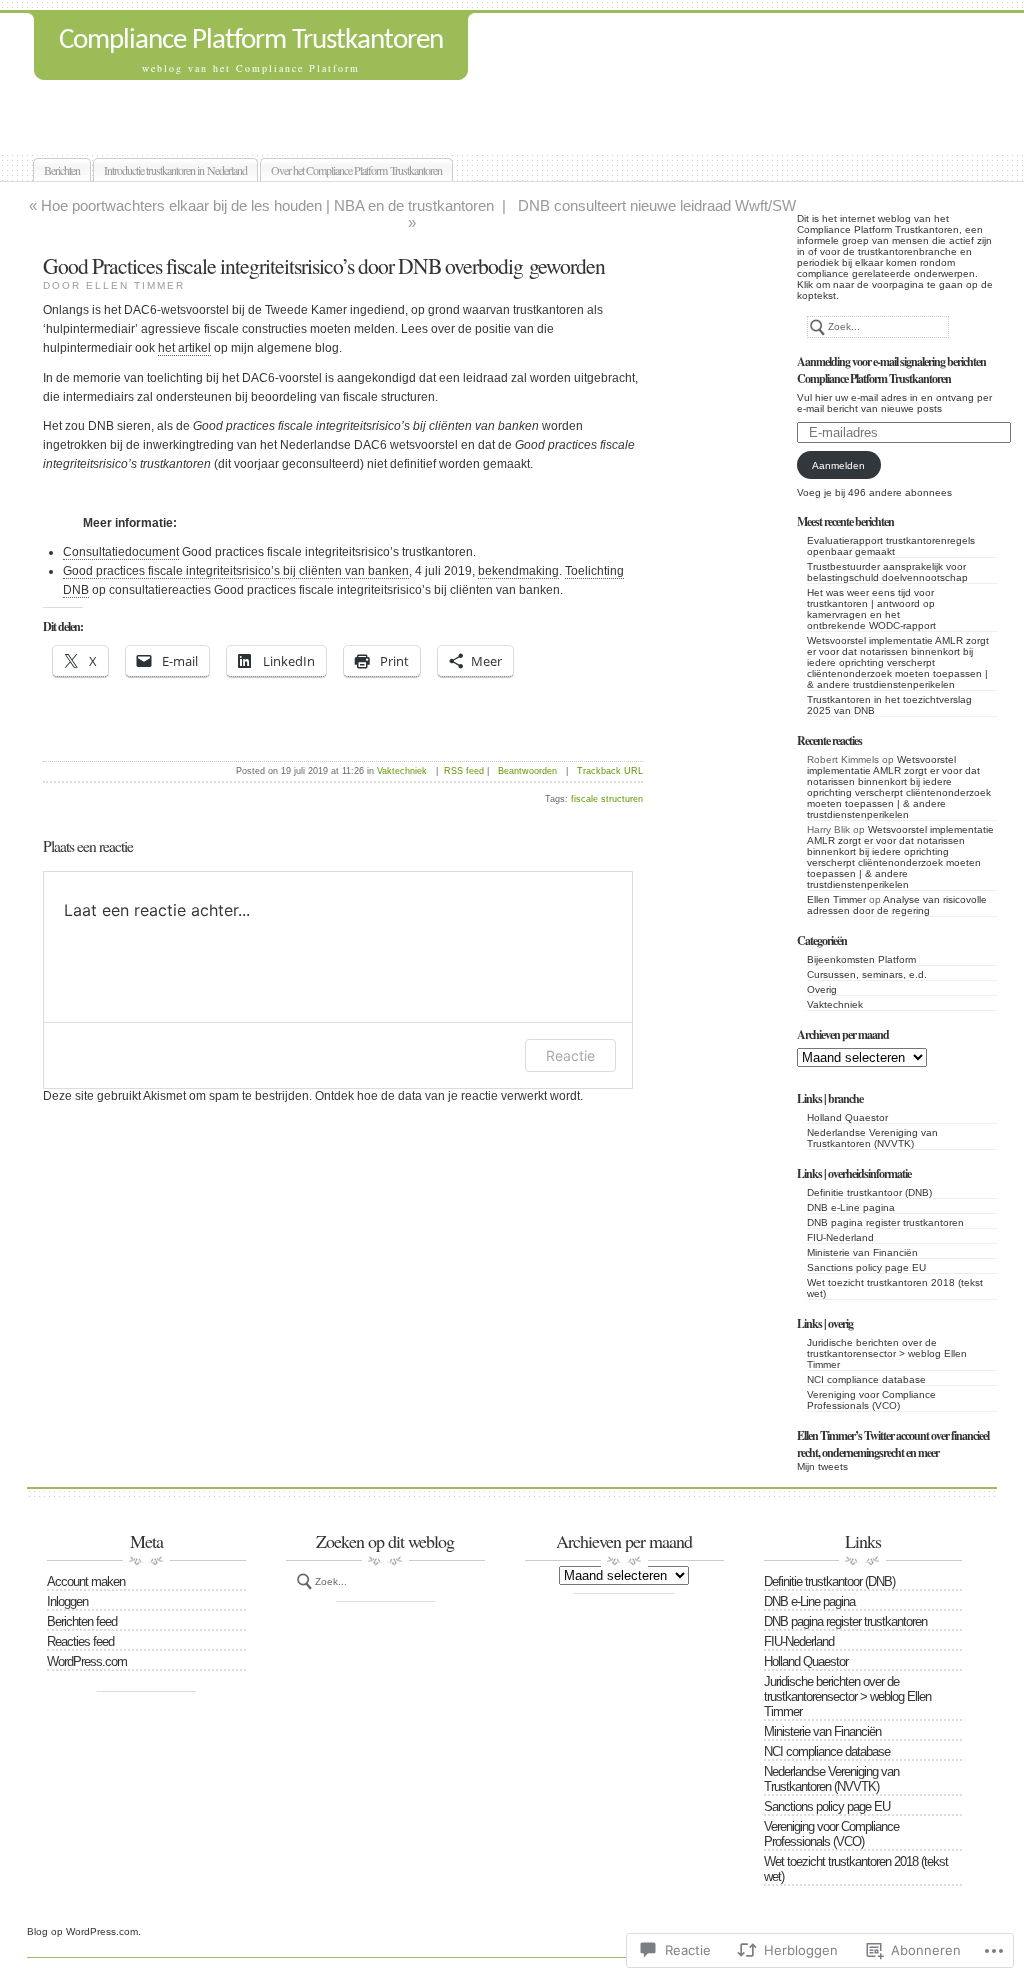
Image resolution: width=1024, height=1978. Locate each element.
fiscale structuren (607, 799)
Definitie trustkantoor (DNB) (869, 1192)
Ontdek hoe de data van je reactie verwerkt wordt (447, 1096)
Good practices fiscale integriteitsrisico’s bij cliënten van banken (236, 571)
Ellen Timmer (836, 899)
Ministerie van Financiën (862, 1252)
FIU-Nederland (840, 1237)
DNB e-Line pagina (851, 1207)
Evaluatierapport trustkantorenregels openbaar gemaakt (891, 546)
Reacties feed (80, 1641)
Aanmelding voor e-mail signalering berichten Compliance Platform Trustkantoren (891, 370)
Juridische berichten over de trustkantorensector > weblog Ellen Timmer (887, 1353)
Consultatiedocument (121, 552)
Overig (822, 989)
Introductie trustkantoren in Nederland (175, 170)
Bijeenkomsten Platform (861, 959)
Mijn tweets (822, 1466)
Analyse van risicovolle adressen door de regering (897, 905)
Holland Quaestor (847, 1117)
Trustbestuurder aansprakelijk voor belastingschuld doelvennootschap (887, 572)
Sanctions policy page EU (866, 1267)
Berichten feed (82, 1621)
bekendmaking (518, 571)
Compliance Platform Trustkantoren (251, 40)
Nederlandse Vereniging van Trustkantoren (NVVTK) (872, 1138)
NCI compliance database (866, 1379)
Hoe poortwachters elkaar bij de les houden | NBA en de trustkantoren (267, 205)
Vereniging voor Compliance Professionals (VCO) (871, 1400)
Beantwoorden (527, 771)
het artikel (184, 348)
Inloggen (67, 1601)
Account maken (86, 1581)
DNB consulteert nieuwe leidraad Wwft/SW (657, 205)
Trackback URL (610, 771)
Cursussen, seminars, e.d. (867, 974)
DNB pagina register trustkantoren (885, 1222)
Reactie (570, 1055)
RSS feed (464, 771)
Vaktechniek (835, 1004)
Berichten (62, 170)
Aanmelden (838, 465)
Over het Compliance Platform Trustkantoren (356, 170)
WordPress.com (87, 1661)
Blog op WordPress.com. (84, 1931)
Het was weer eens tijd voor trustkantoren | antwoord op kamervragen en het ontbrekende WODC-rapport (871, 609)
